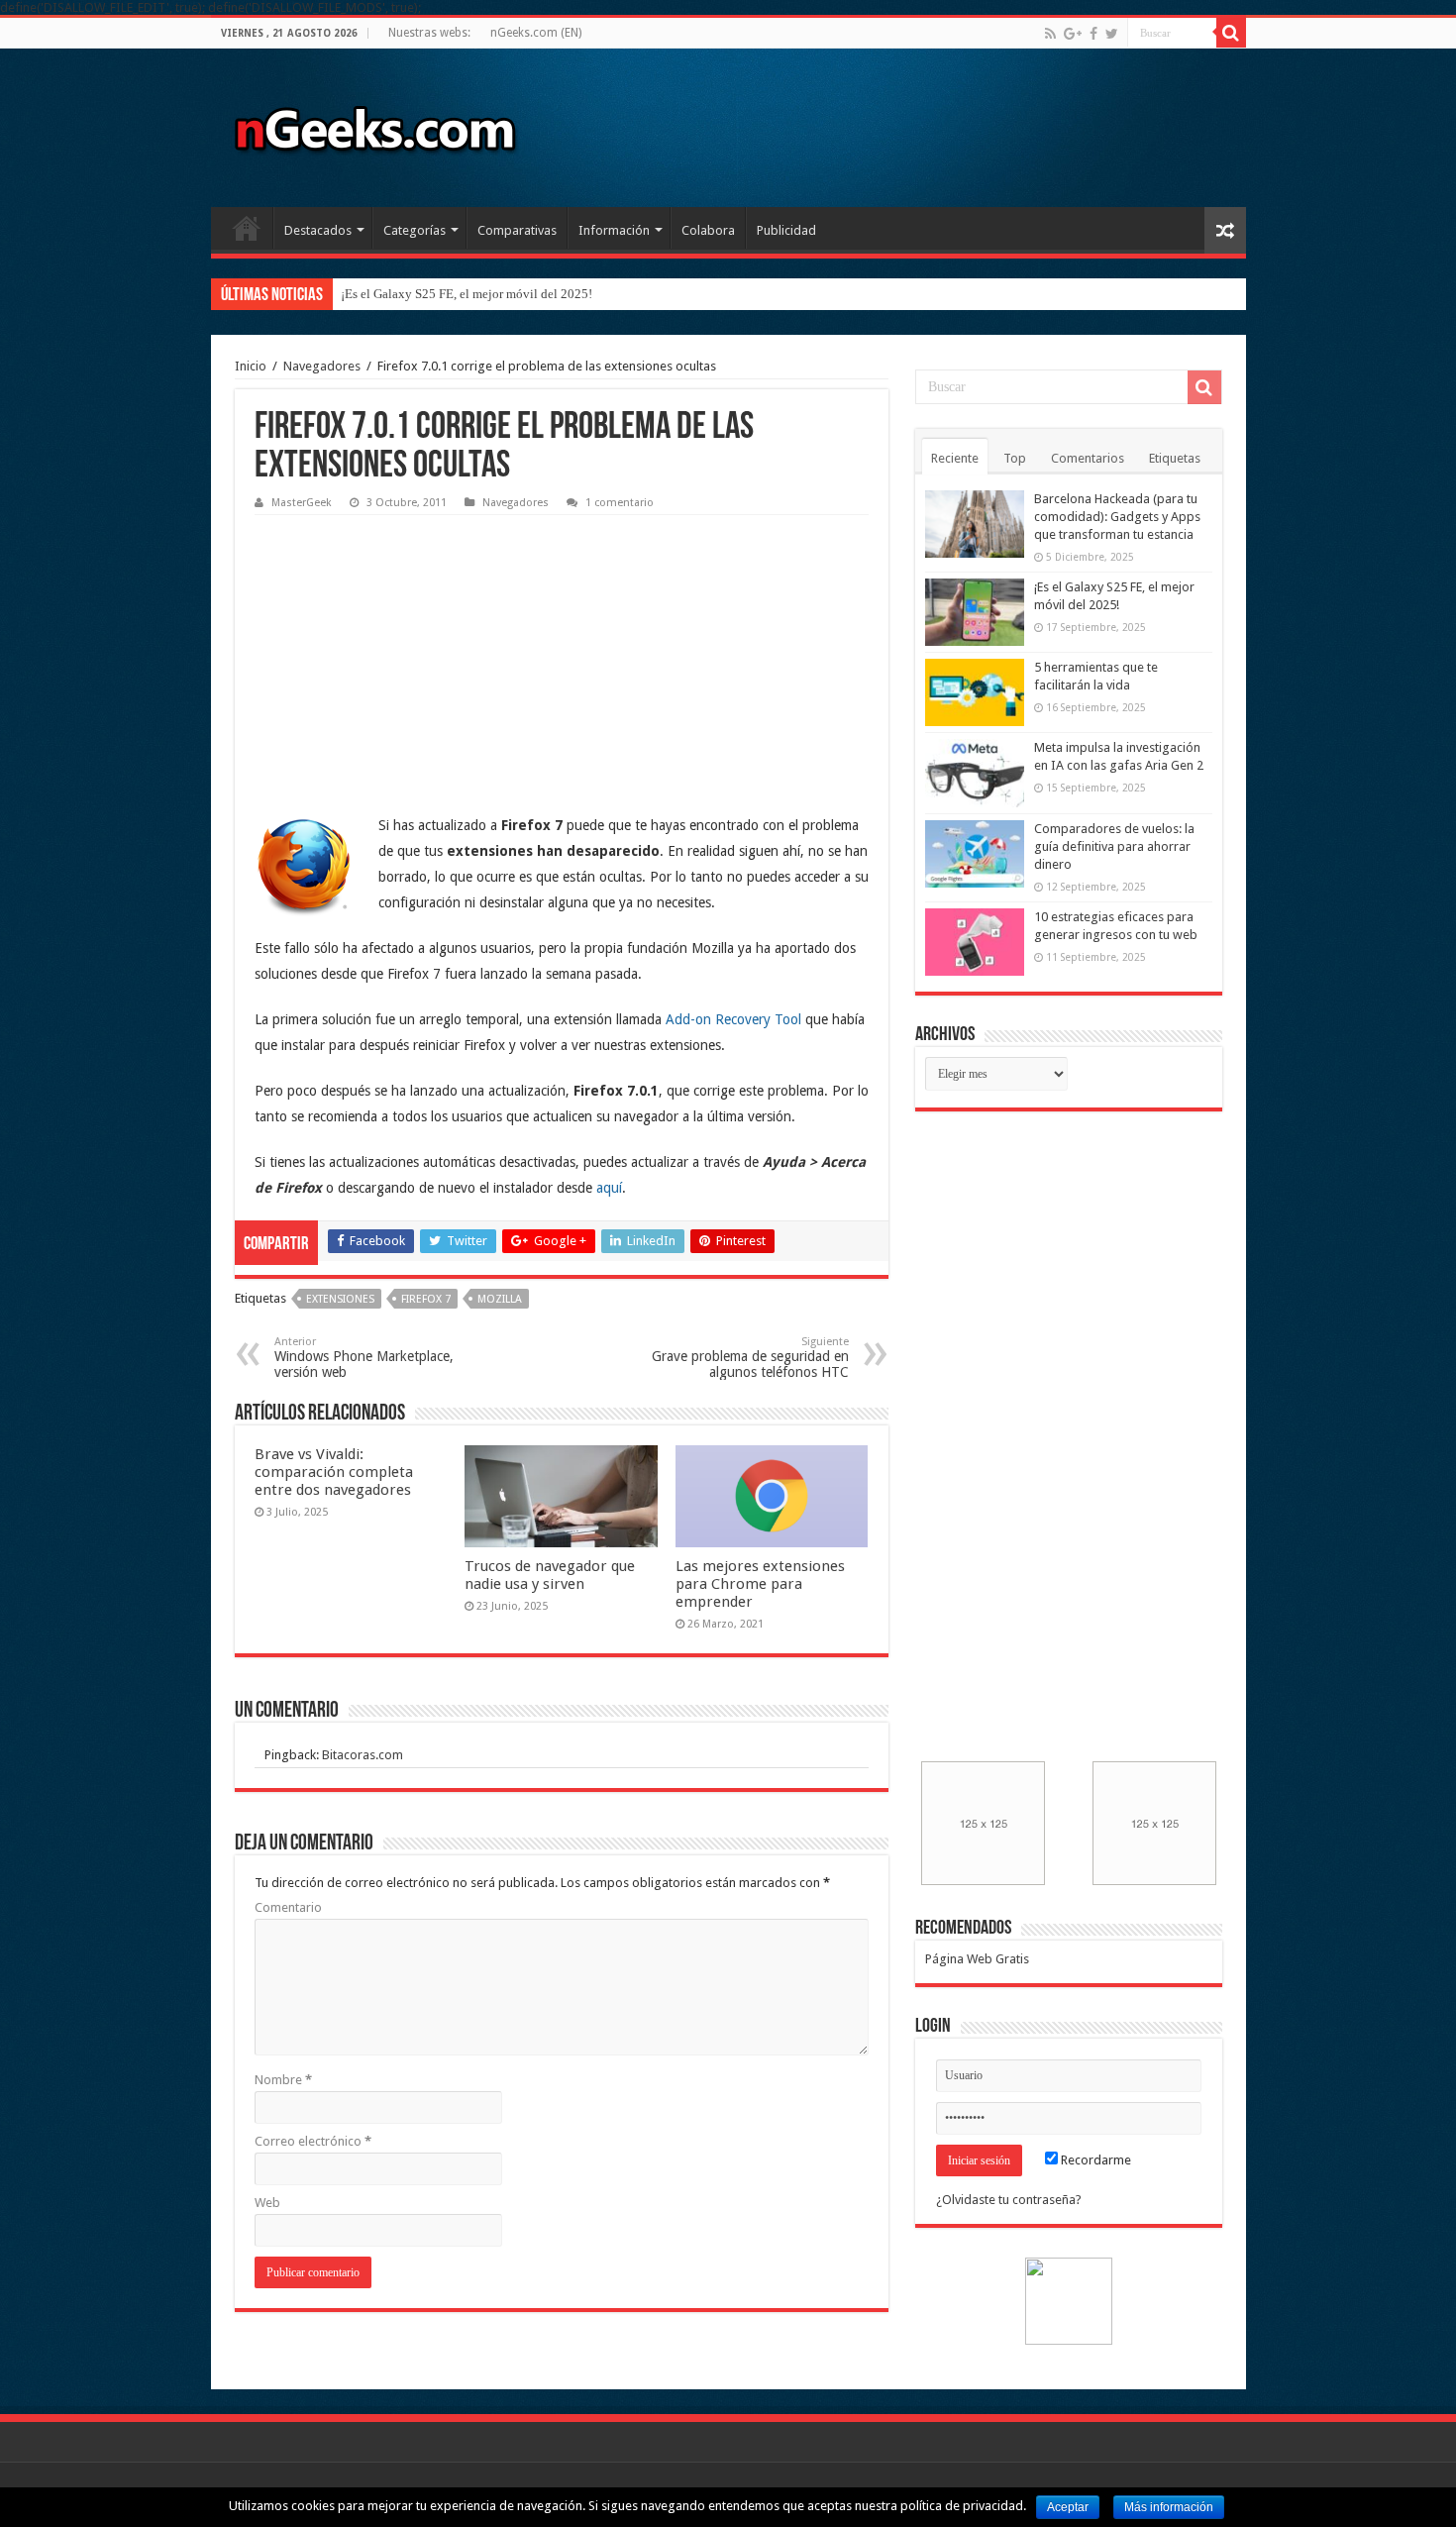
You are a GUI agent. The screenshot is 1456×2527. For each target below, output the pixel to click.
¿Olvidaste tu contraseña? (1009, 2200)
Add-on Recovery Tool (733, 1019)
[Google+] (1073, 34)
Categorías (415, 230)
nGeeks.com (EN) (536, 33)
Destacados (318, 230)
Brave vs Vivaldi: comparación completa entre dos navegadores (334, 1472)
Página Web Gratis (977, 1959)
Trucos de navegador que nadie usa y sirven (550, 1575)
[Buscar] (1231, 33)
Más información (1169, 2507)
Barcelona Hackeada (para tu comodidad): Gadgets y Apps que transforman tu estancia (1117, 517)
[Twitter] (1112, 34)
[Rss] (1050, 34)
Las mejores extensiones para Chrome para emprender (760, 1584)
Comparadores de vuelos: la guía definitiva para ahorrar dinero (1114, 846)
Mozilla (500, 1299)
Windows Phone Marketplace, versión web (364, 1358)
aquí (609, 1188)
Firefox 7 (426, 1299)
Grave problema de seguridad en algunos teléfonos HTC (750, 1358)
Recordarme (1094, 2160)
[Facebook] (1093, 34)
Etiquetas (1175, 458)
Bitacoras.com (363, 1755)
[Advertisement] (403, 649)
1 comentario (620, 503)
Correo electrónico (313, 2141)
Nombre (283, 2080)
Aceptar (1068, 2507)
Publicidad (786, 230)
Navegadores (322, 366)
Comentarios (1088, 458)
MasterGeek (302, 503)
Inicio (247, 228)
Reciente (955, 458)
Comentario (288, 1907)
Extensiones (340, 1299)
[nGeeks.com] (374, 124)
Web (267, 2203)
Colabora (708, 230)
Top (1015, 458)
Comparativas (517, 230)
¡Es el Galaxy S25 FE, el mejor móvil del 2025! (467, 294)
